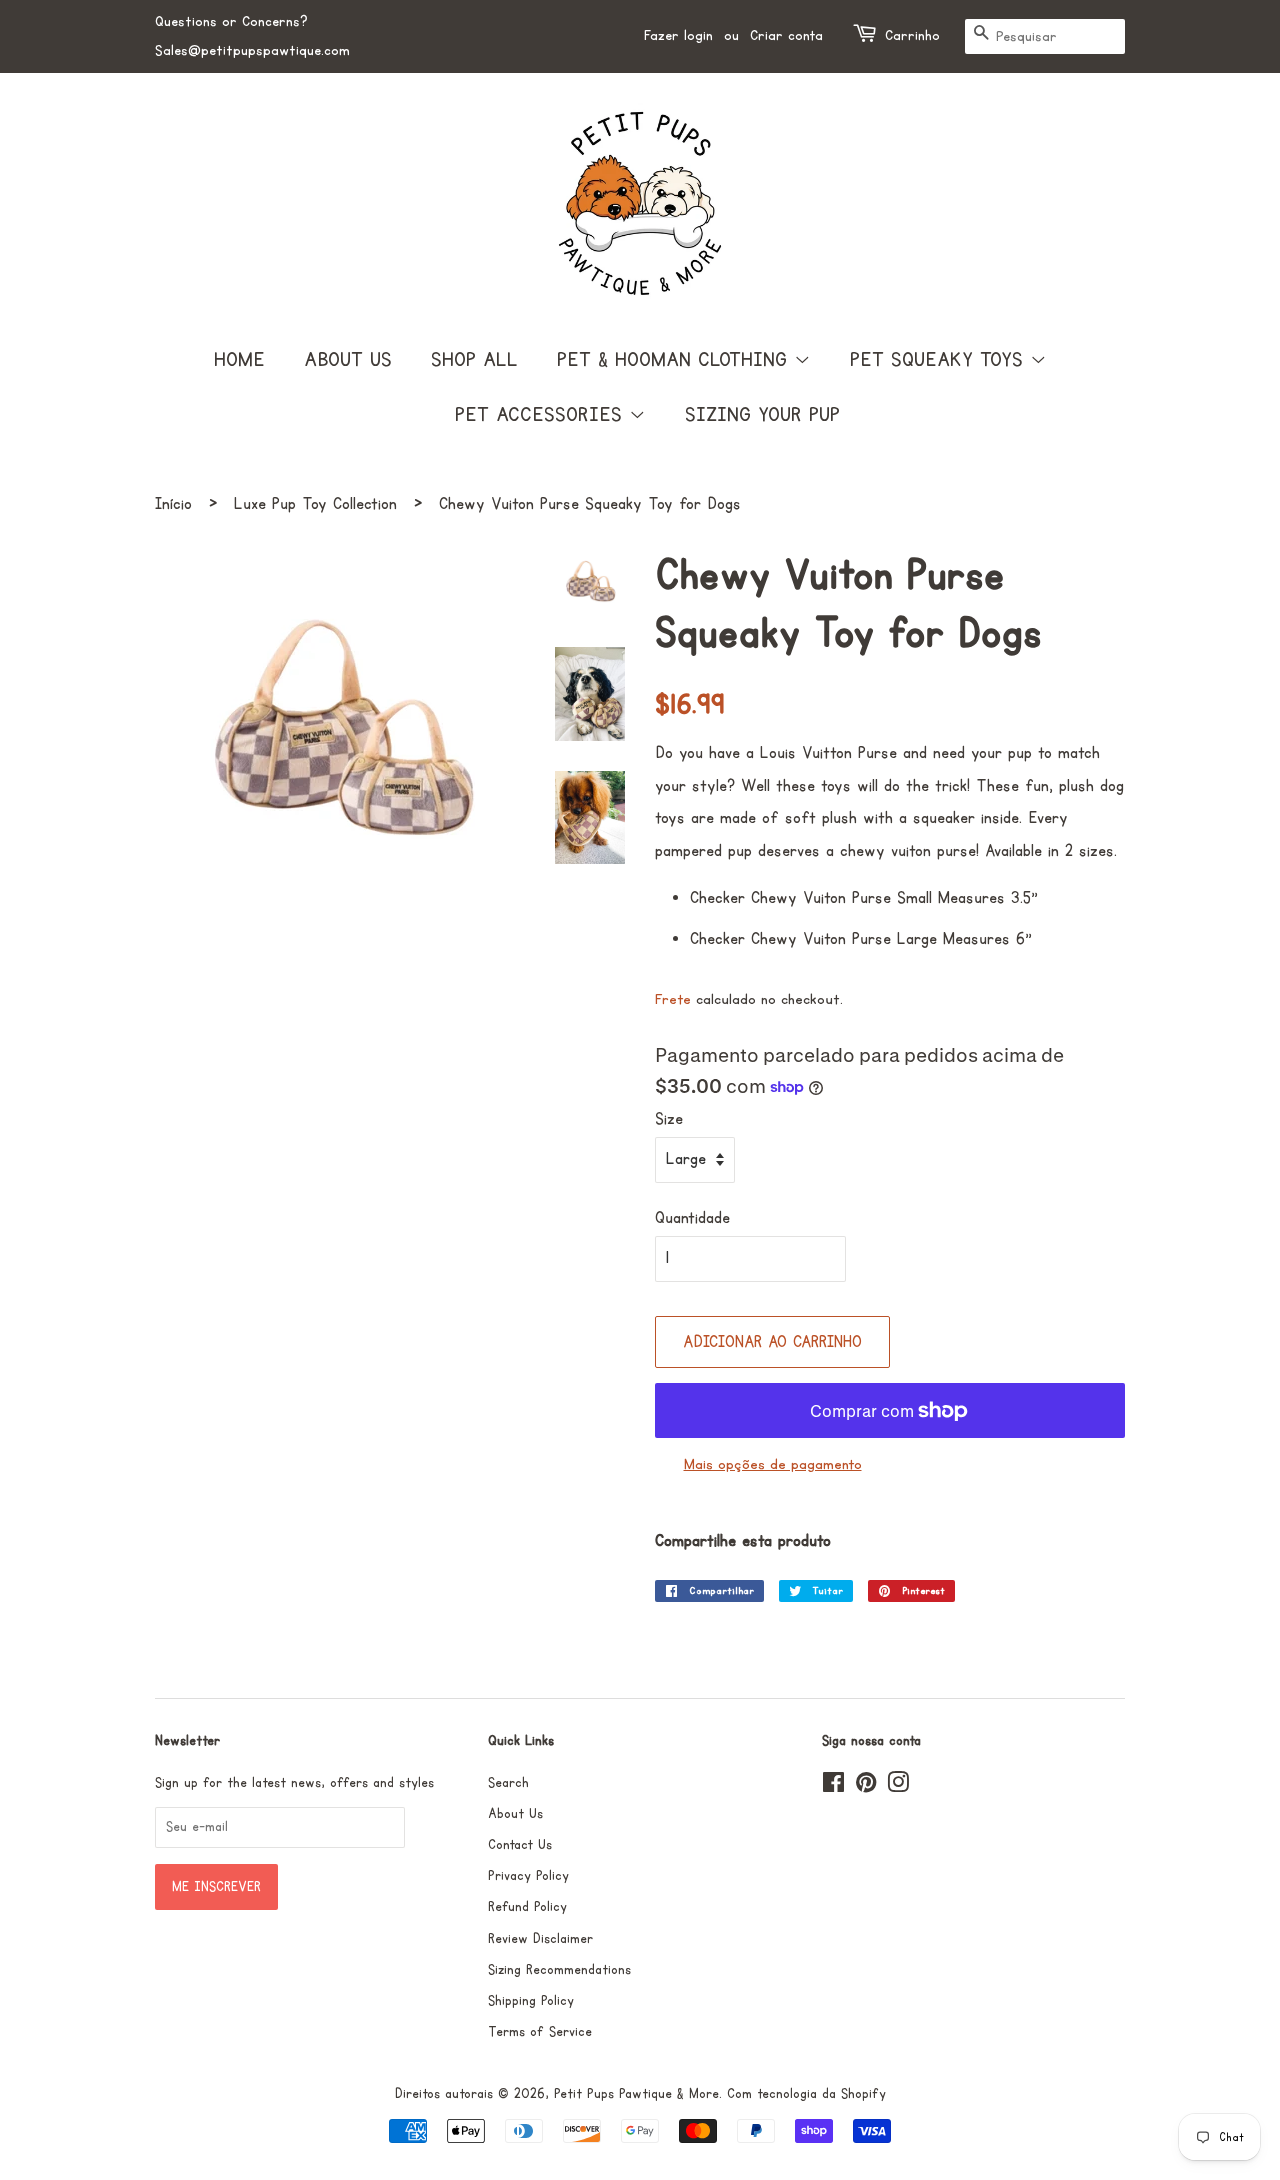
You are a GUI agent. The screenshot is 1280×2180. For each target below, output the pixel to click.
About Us (348, 360)
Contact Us (520, 1845)
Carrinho (912, 35)
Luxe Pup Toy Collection (315, 504)
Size (669, 1119)
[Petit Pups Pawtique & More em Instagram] (898, 1787)
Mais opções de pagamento (773, 1464)
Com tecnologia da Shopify (806, 2094)
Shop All (474, 360)
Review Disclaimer (540, 1939)
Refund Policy (527, 1907)
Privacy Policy (528, 1876)
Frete (673, 999)
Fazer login (678, 35)
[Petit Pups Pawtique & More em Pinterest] (866, 1787)
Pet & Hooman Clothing (675, 360)
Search (508, 1783)
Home (239, 360)
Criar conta (786, 35)
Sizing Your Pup (762, 415)
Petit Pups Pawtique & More (636, 2094)
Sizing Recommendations (559, 1970)
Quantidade (692, 1218)
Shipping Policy (531, 2001)
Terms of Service (540, 2032)
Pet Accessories (542, 415)
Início (173, 504)
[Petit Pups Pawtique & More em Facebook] (833, 1787)
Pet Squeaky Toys (940, 360)
